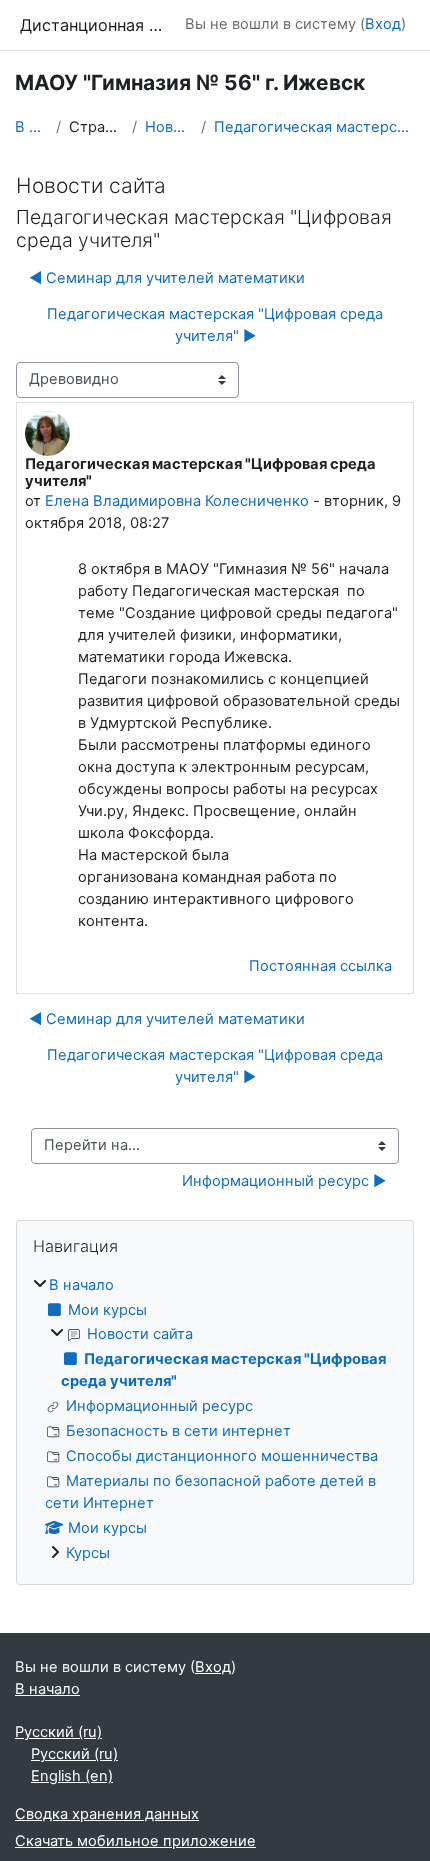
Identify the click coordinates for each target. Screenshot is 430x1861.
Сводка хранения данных (107, 1814)
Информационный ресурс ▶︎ (284, 1181)
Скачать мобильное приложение (135, 1841)
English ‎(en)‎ (72, 1776)
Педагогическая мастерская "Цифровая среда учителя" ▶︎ (215, 325)
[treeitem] (215, 1420)
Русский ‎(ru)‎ (58, 1732)
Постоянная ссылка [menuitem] (320, 966)
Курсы (88, 1553)
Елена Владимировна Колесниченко (177, 501)
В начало (31, 127)
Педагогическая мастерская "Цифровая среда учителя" (314, 127)
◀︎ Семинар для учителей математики (167, 278)
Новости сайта (169, 127)
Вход (383, 24)
